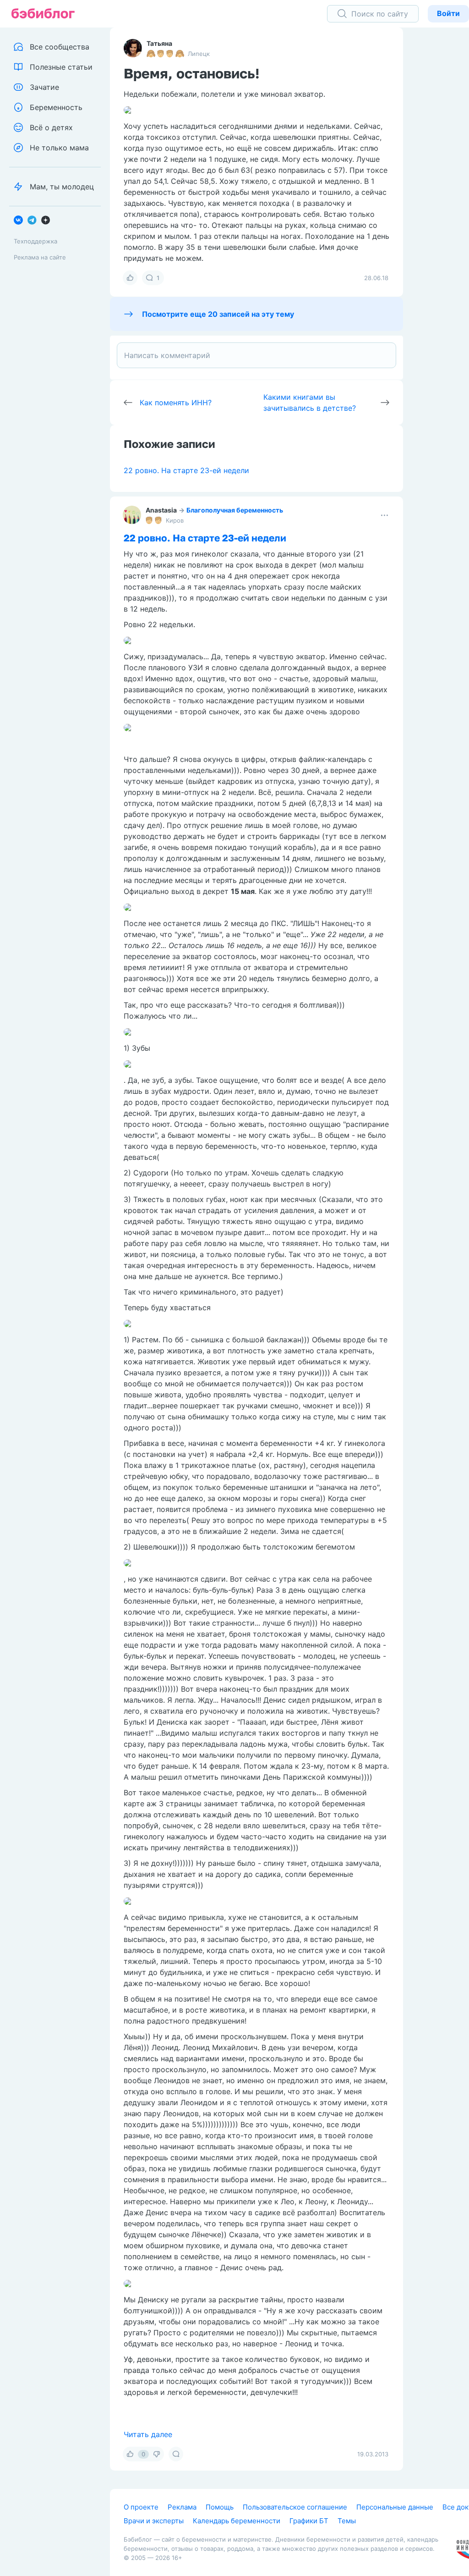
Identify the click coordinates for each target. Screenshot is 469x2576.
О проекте (141, 2507)
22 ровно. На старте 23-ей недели (186, 470)
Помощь (220, 2507)
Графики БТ (309, 2521)
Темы (347, 2521)
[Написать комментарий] (256, 355)
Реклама (182, 2507)
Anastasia (161, 510)
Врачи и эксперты (154, 2521)
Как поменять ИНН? (176, 403)
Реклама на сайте (40, 257)
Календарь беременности (237, 2521)
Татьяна (159, 43)
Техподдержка (35, 241)
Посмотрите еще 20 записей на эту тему (218, 314)
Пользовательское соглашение (295, 2507)
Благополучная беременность (235, 510)
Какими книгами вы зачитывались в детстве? (310, 403)
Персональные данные (395, 2507)
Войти (448, 13)
